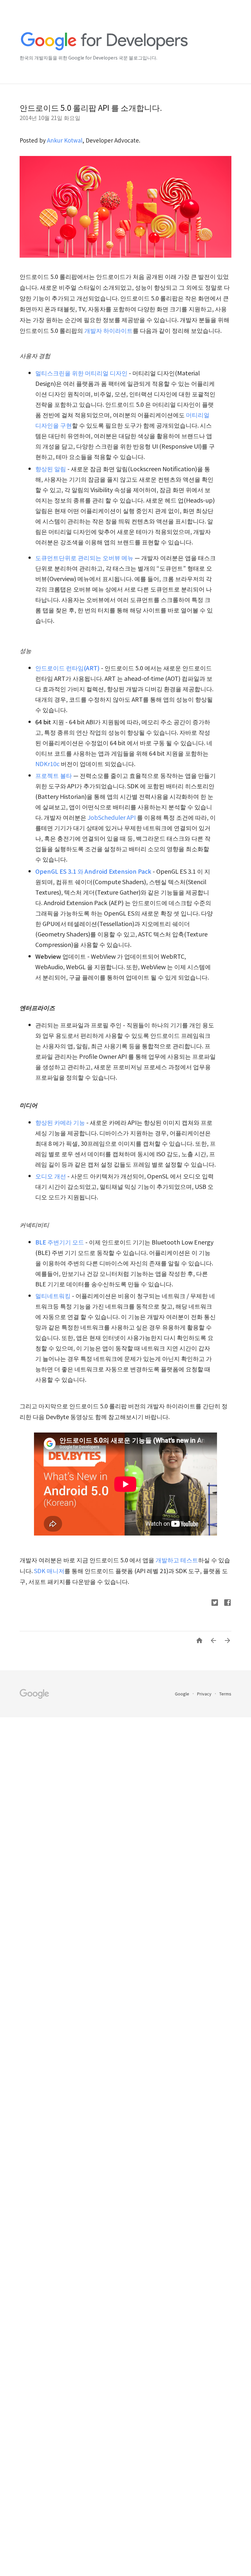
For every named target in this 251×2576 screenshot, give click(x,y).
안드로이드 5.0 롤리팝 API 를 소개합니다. (91, 107)
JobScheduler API (112, 817)
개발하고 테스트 (177, 1560)
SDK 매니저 (49, 1571)
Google (183, 1694)
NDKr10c (47, 764)
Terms (225, 1694)
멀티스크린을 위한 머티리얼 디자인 (81, 373)
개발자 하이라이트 (109, 330)
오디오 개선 (51, 1176)
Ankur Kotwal (65, 140)
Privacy (205, 1694)
